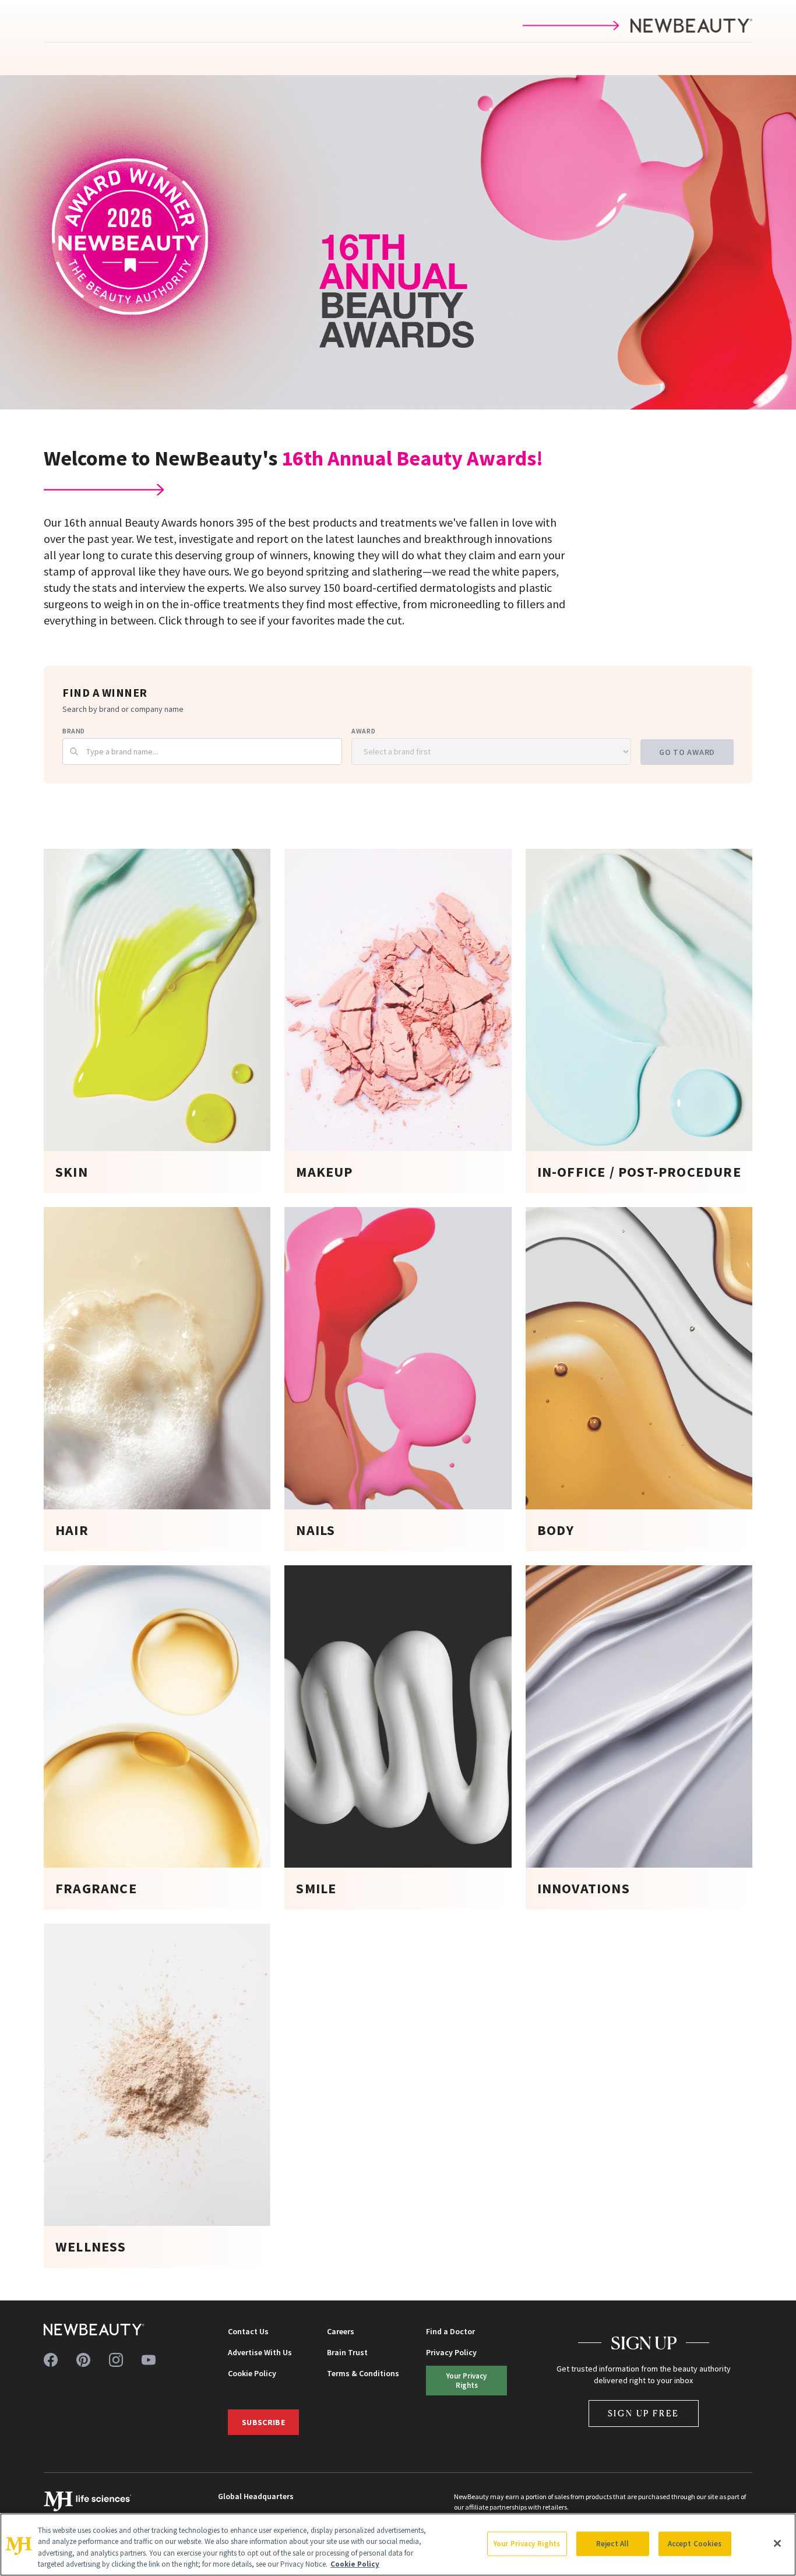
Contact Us (248, 2331)
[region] (398, 2545)
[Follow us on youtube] (149, 2360)
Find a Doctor (450, 2331)
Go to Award (687, 752)
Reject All (612, 2544)
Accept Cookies (695, 2544)
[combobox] (202, 751)
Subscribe (263, 2422)
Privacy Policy (451, 2352)
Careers (341, 2331)
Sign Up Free (644, 2413)
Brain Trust (347, 2352)
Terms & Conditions (363, 2373)
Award (363, 731)
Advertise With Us (260, 2352)
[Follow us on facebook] (51, 2360)
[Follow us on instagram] (116, 2360)
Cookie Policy (252, 2373)
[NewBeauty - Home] (94, 2330)
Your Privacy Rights (466, 2380)
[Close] (777, 2543)
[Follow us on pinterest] (83, 2360)
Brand (74, 731)
